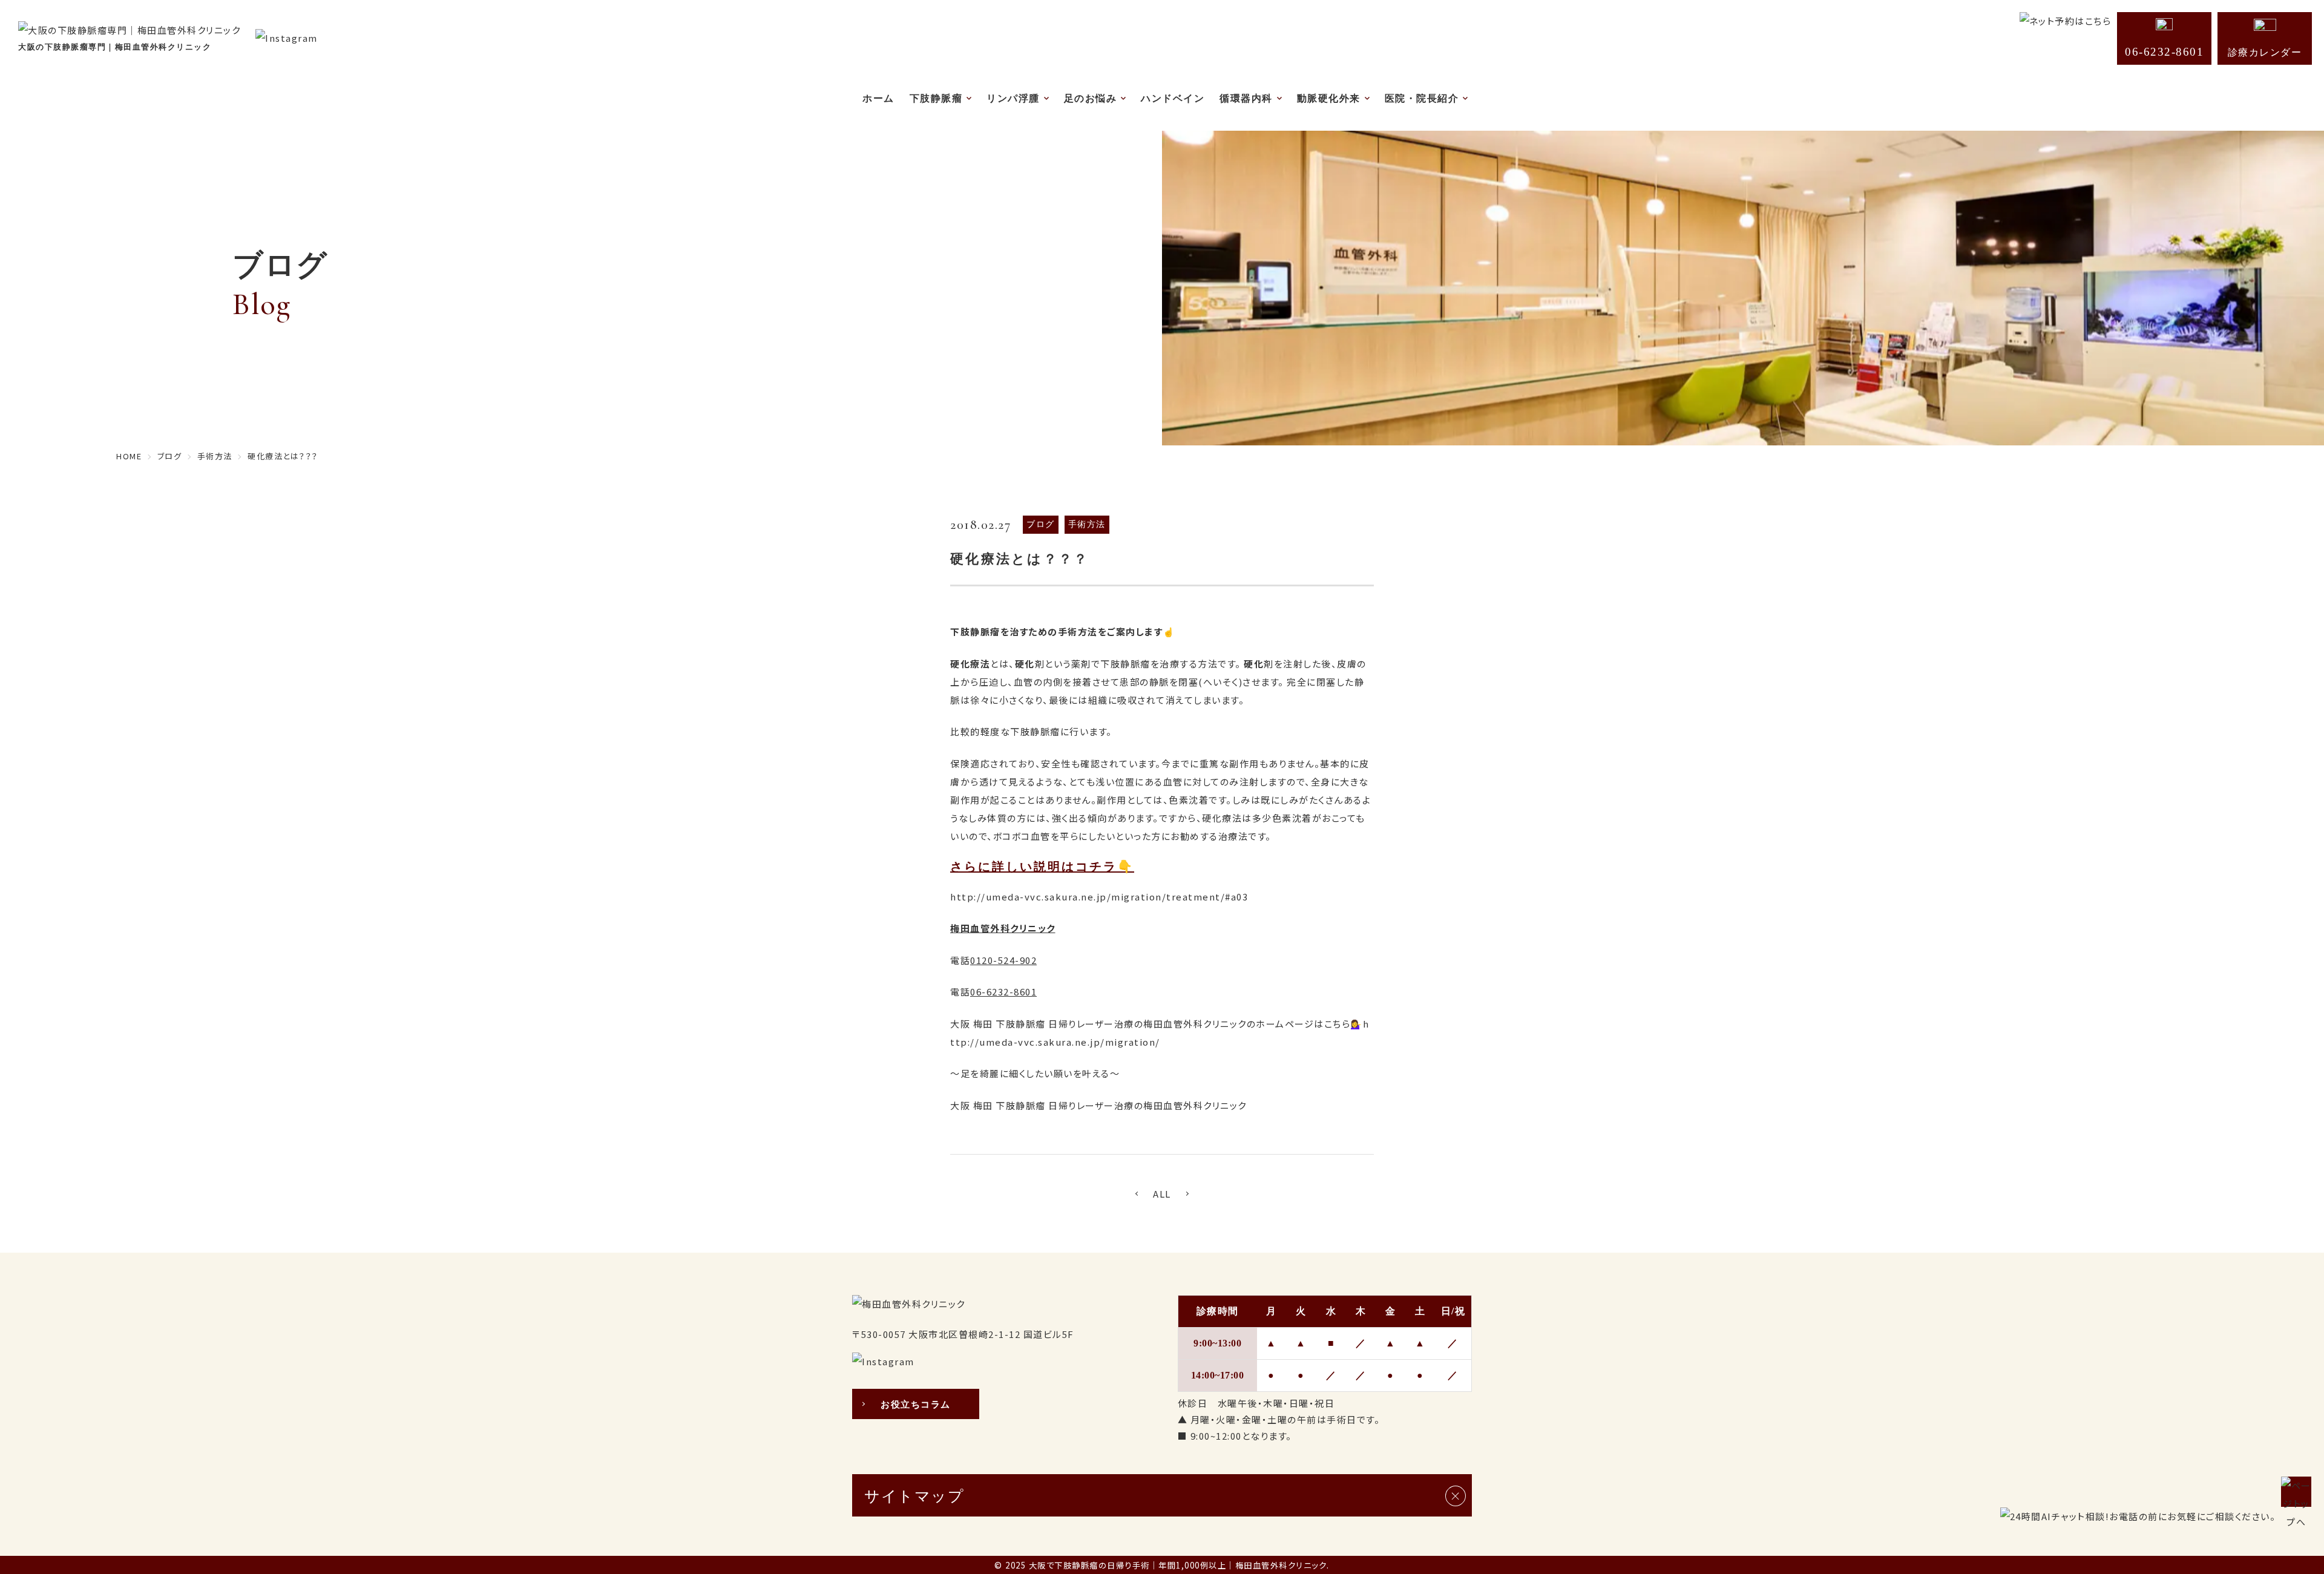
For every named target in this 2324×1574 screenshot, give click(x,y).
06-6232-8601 (2164, 52)
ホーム (878, 98)
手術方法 (1087, 524)
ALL (1162, 1194)
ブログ (1041, 524)
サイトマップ (914, 1496)
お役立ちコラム (916, 1405)
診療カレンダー (2265, 52)
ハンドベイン (1173, 98)
